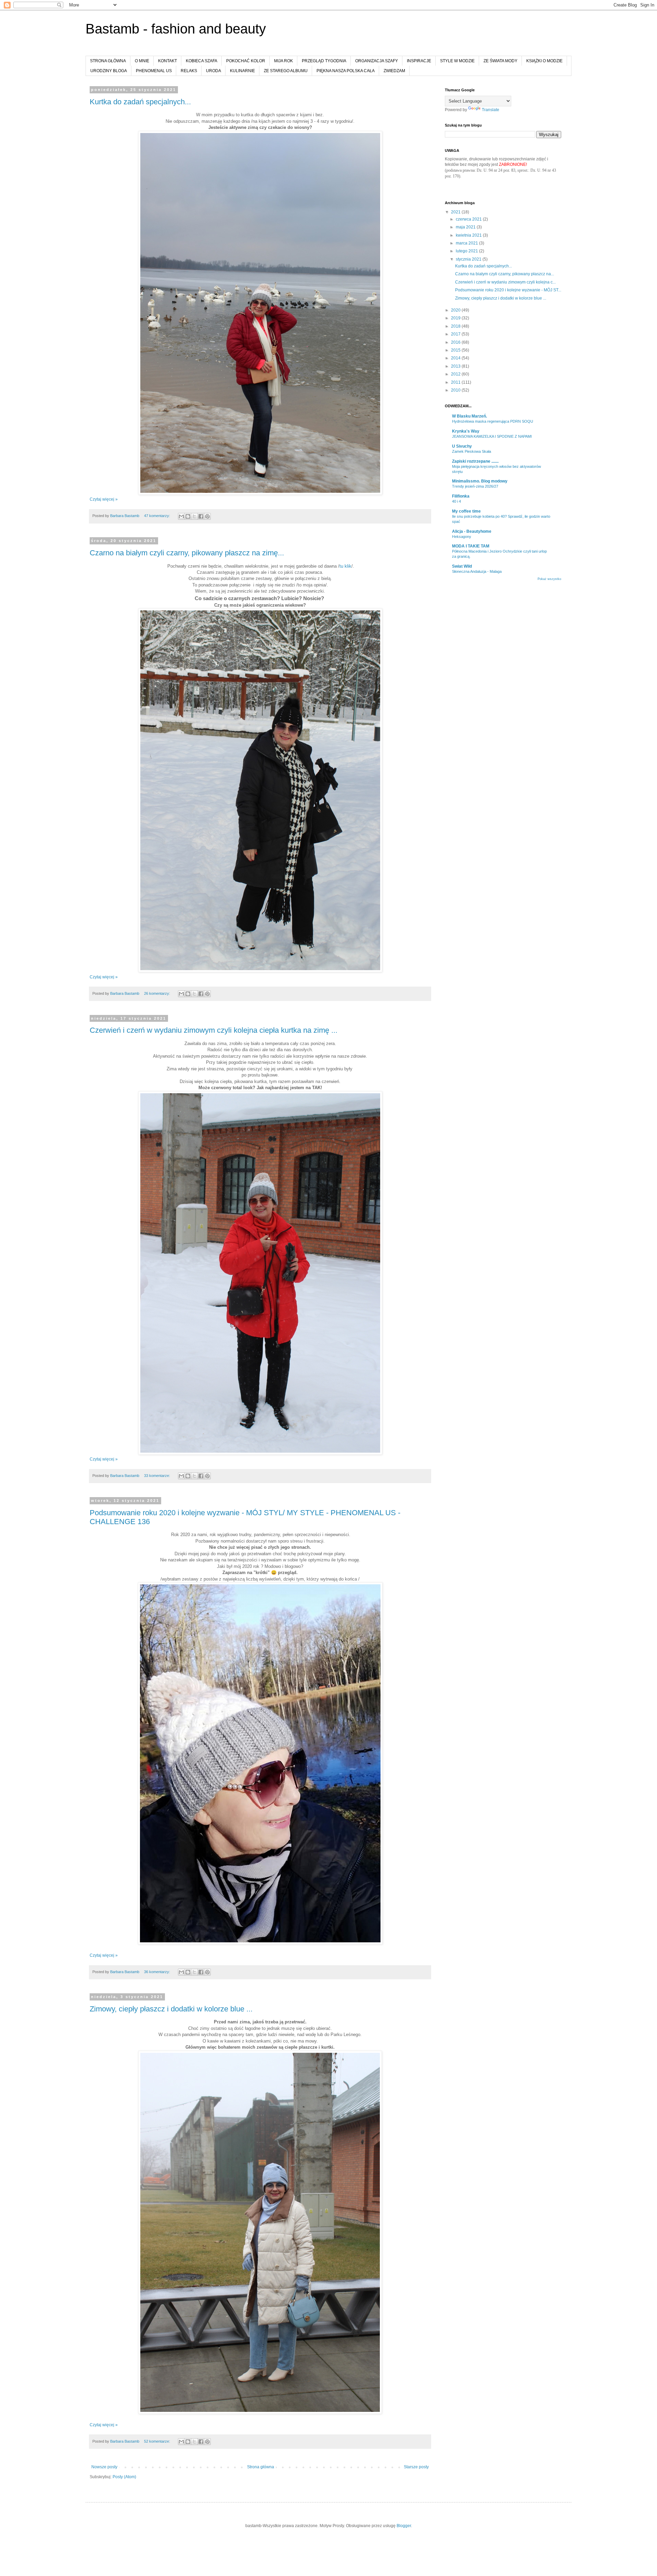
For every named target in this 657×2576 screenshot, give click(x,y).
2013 (456, 366)
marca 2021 (467, 243)
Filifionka (461, 496)
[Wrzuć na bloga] (188, 516)
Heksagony (462, 537)
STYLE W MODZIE (457, 61)
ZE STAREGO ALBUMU (286, 71)
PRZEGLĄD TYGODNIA (324, 61)
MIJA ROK (284, 61)
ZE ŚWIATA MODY (500, 61)
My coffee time (466, 511)
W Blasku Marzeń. (469, 416)
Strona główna (261, 2467)
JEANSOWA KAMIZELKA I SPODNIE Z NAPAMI (492, 436)
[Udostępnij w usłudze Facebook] (201, 516)
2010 (456, 390)
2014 (456, 358)
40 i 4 (456, 501)
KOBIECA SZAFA (202, 61)
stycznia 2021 (469, 259)
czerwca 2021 (469, 219)
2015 (456, 350)
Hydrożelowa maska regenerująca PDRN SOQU (493, 421)
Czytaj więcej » (104, 499)
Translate (491, 110)
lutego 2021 (467, 251)
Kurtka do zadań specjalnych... (140, 102)
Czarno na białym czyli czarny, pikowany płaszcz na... (505, 274)
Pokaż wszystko (549, 579)
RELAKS (189, 71)
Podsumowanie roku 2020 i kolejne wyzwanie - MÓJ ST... (508, 290)
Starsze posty (416, 2467)
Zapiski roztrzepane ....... (475, 461)
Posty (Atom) (124, 2477)
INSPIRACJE (419, 61)
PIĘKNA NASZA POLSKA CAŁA (346, 71)
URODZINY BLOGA (109, 71)
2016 (456, 342)
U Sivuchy (462, 446)
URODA (214, 71)
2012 (456, 374)
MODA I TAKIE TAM (471, 546)
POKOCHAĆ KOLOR (246, 61)
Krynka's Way (466, 431)
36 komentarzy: (158, 1972)
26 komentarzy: (158, 993)
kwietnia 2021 (469, 235)
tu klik (345, 566)
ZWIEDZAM (394, 71)
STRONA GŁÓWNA (108, 61)
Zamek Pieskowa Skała (472, 451)
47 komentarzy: (158, 516)
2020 (456, 310)
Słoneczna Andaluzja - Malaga (477, 571)
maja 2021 (466, 227)
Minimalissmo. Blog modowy (480, 481)
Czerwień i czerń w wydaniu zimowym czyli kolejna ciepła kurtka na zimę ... (214, 1030)
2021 (456, 212)
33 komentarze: (158, 1476)
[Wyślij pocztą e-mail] (181, 516)
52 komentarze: (158, 2441)
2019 (456, 318)
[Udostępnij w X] (194, 516)
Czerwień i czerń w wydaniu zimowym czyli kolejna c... (505, 282)
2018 (456, 326)
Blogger (404, 2526)
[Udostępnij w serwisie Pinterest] (207, 516)
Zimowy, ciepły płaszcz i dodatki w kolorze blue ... (171, 2009)
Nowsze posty (104, 2467)
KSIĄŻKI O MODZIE (544, 61)
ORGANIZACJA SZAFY (377, 61)
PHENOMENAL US (154, 71)
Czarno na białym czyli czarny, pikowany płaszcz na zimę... (187, 553)
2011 (456, 382)
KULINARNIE (242, 71)
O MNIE (142, 61)
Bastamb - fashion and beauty (176, 29)
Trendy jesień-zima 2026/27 (475, 486)
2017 (456, 334)
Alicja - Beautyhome (472, 531)
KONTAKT (168, 61)
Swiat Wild (462, 566)
